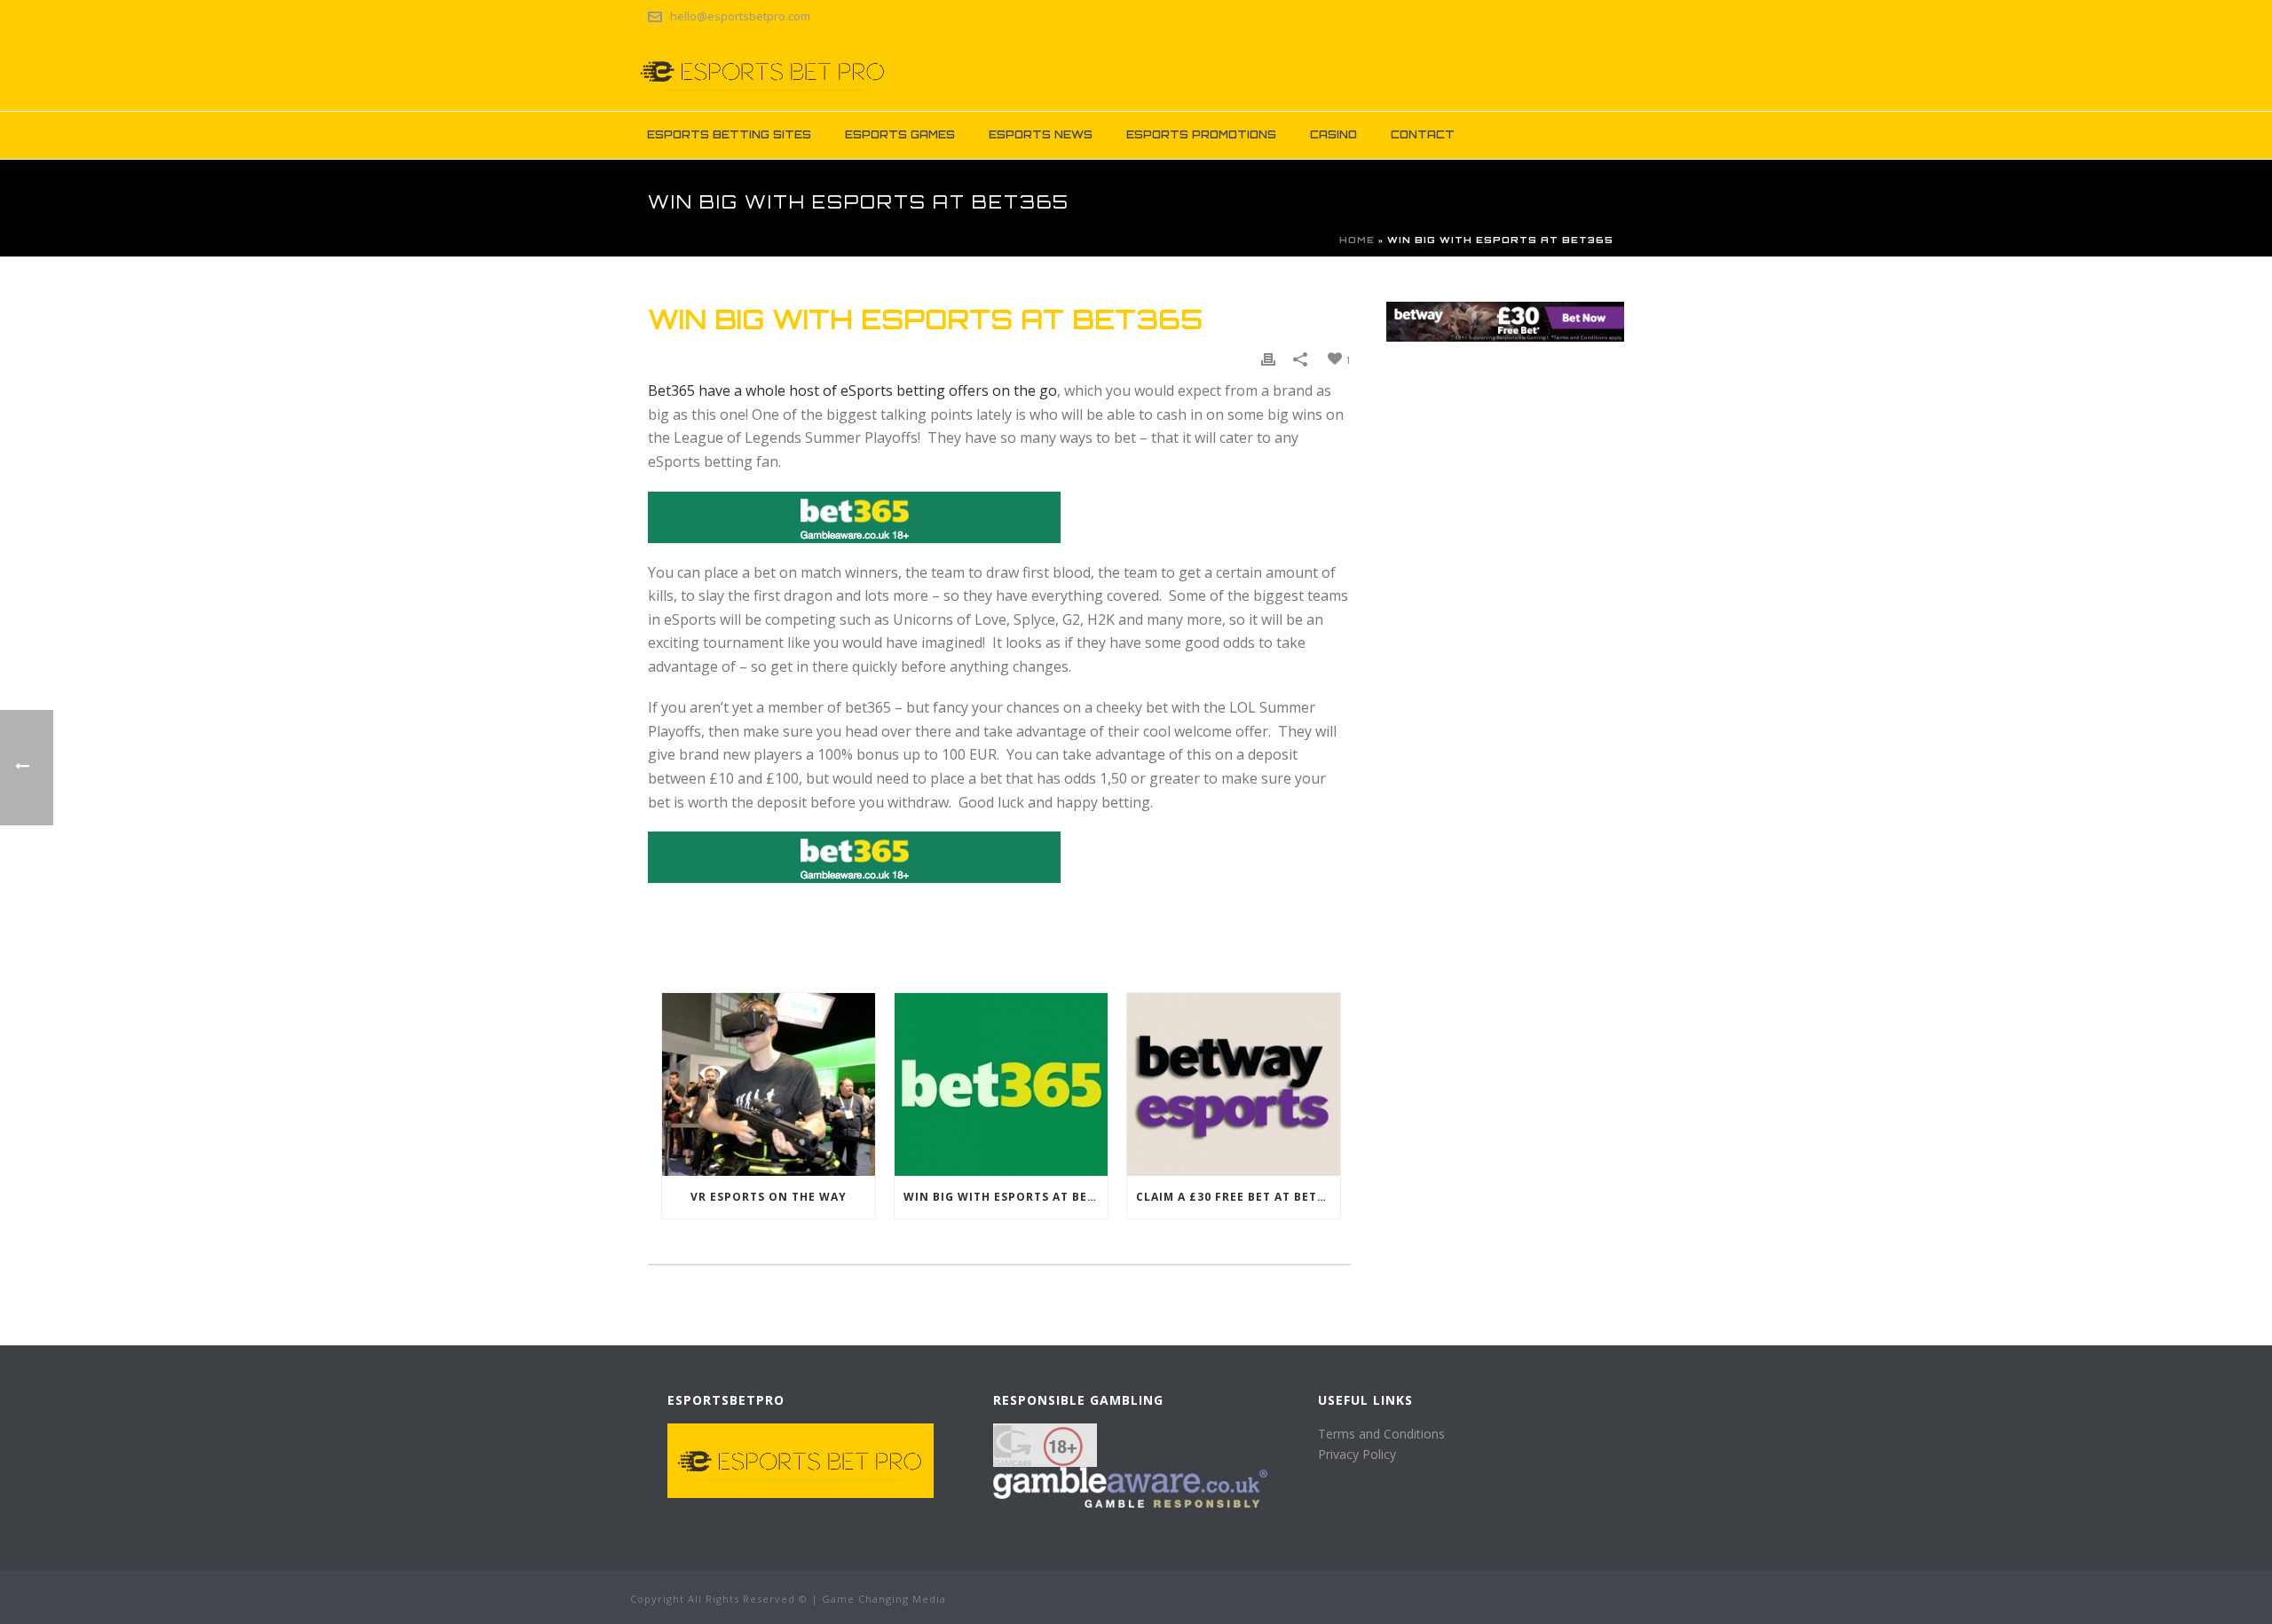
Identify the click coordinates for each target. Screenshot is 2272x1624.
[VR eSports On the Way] (769, 1084)
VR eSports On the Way (769, 1197)
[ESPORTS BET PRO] (763, 71)
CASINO (1333, 134)
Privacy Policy (1357, 1454)
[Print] (1268, 359)
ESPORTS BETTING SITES (729, 134)
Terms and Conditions (1381, 1434)
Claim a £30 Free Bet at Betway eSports (1238, 1197)
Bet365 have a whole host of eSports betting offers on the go (852, 390)
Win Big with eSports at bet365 (1006, 1197)
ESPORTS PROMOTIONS (1201, 134)
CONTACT (1423, 134)
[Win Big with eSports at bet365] (1001, 1084)
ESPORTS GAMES (900, 134)
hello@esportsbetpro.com (740, 16)
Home (1357, 240)
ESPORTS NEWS (1041, 134)
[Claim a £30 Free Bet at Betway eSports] (1234, 1084)
